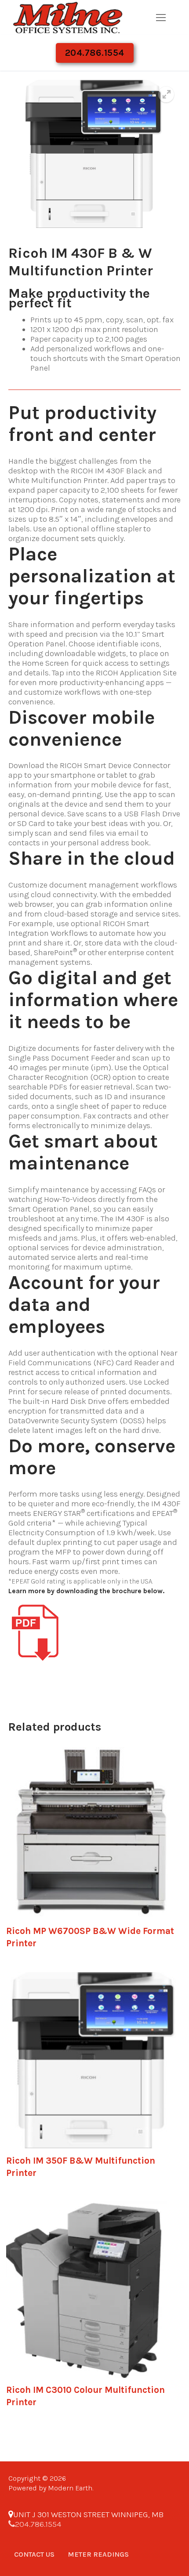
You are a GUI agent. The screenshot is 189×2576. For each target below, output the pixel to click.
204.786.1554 (95, 53)
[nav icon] (161, 17)
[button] (166, 94)
